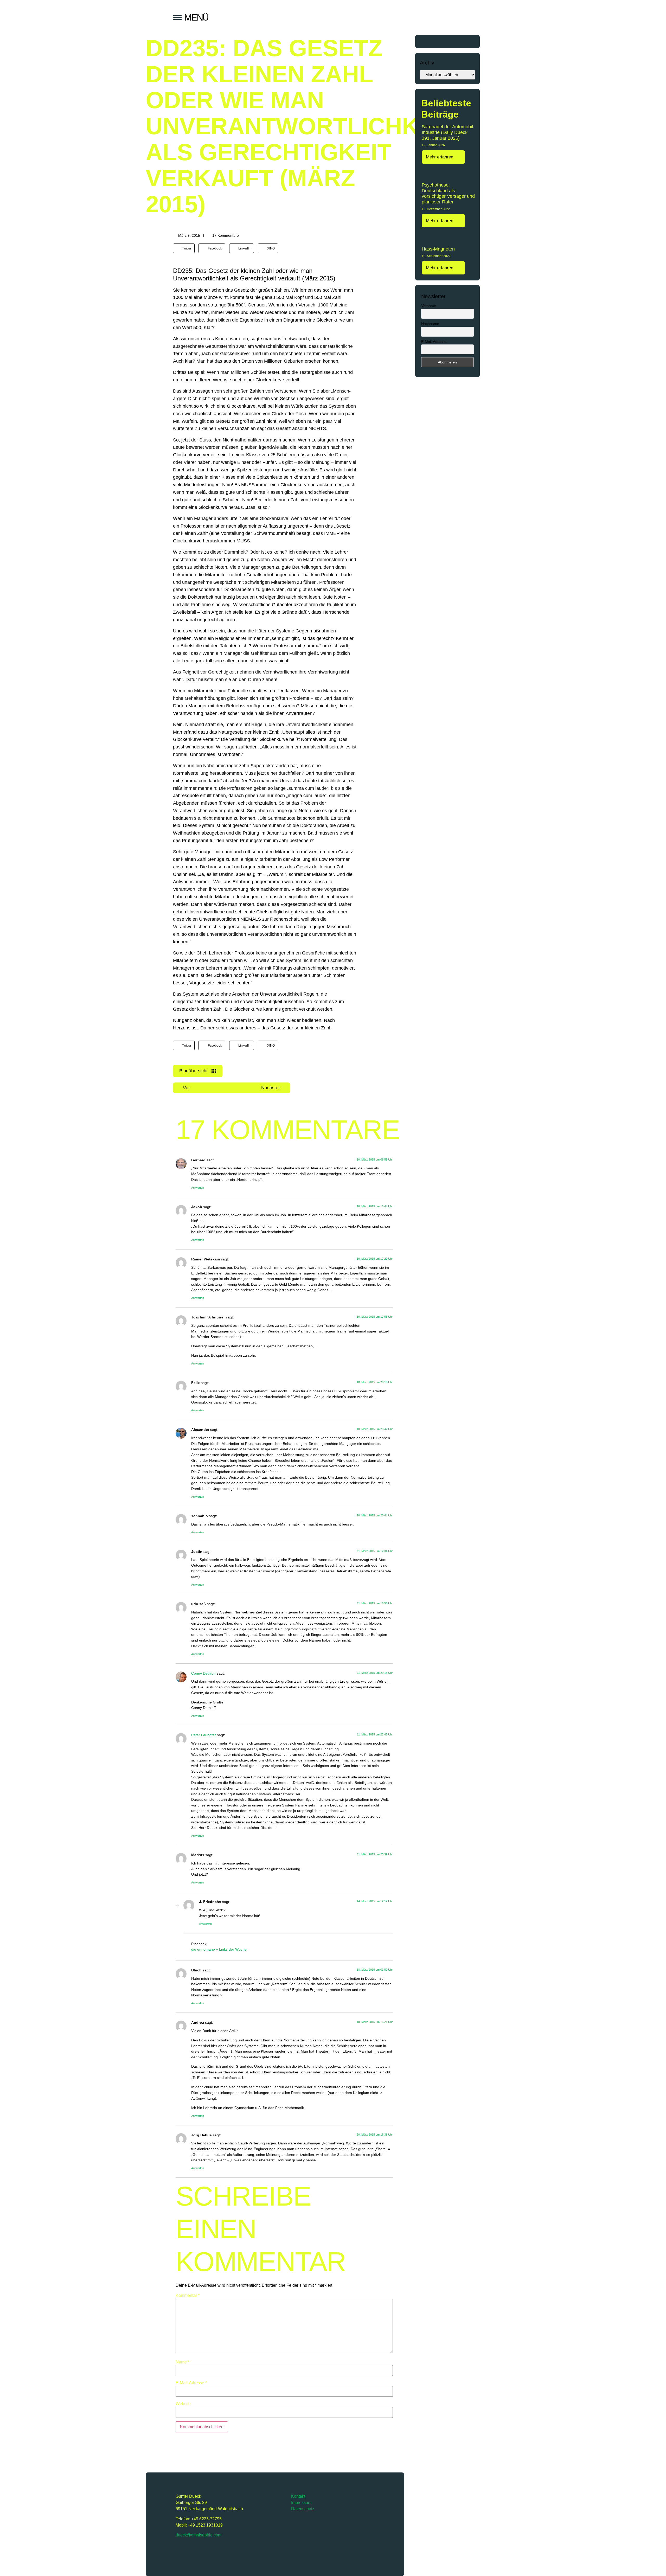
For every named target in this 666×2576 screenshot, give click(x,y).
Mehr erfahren (440, 157)
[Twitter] (180, 2551)
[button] (184, 248)
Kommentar (188, 2296)
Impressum (301, 2503)
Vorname (429, 306)
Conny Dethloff (203, 1673)
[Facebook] (208, 2551)
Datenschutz (303, 2509)
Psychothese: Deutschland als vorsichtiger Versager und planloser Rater (448, 193)
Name (182, 2362)
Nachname (430, 324)
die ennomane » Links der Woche (219, 1949)
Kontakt (298, 2496)
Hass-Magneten (438, 249)
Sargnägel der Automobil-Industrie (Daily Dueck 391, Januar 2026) (448, 132)
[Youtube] (194, 2551)
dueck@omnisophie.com (198, 2535)
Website (183, 2404)
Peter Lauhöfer (204, 1735)
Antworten (198, 1188)
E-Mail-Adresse (191, 2383)
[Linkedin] (222, 2551)
